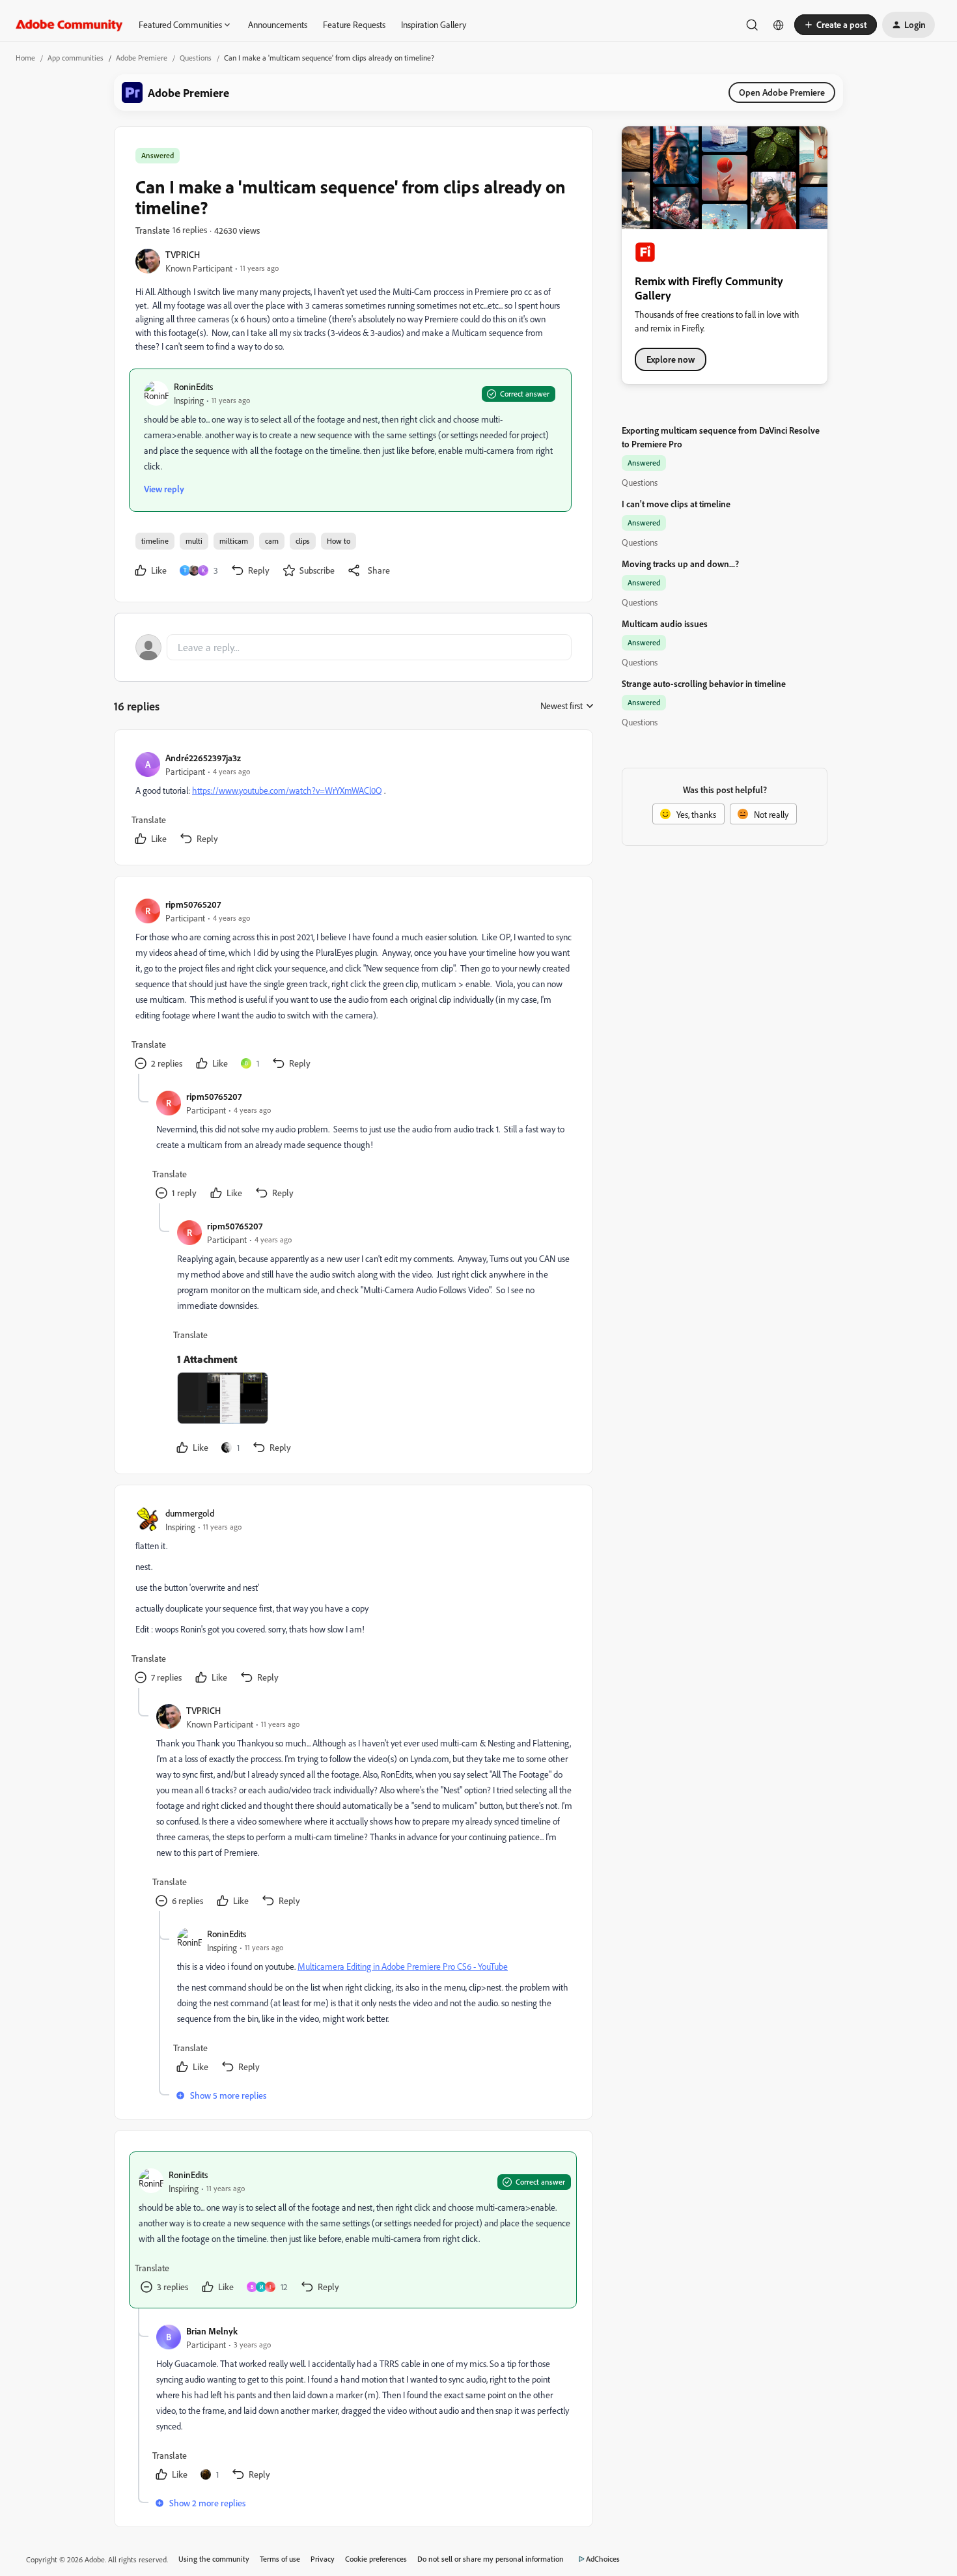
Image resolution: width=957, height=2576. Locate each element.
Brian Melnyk (212, 2331)
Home (25, 58)
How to (339, 541)
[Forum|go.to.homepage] (69, 25)
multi (194, 541)
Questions (196, 58)
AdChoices (603, 2559)
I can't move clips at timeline (676, 504)
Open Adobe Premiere (782, 92)
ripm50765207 (193, 904)
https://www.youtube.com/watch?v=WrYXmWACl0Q (287, 790)
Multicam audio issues (665, 623)
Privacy (323, 2559)
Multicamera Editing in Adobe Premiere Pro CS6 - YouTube (403, 1966)
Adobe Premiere (142, 58)
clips (303, 541)
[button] (836, 25)
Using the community (214, 2559)
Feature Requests (354, 24)
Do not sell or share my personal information (491, 2559)
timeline (155, 541)
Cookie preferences (376, 2559)
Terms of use (280, 2559)
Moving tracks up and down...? (680, 564)
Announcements (278, 24)
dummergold (190, 1513)
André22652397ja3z (203, 758)
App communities (76, 58)
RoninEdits (193, 386)
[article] (353, 800)
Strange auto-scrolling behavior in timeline (704, 683)
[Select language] (779, 25)
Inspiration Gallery (434, 24)
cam (272, 541)
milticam (234, 541)
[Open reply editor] (354, 647)
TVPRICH (183, 254)
